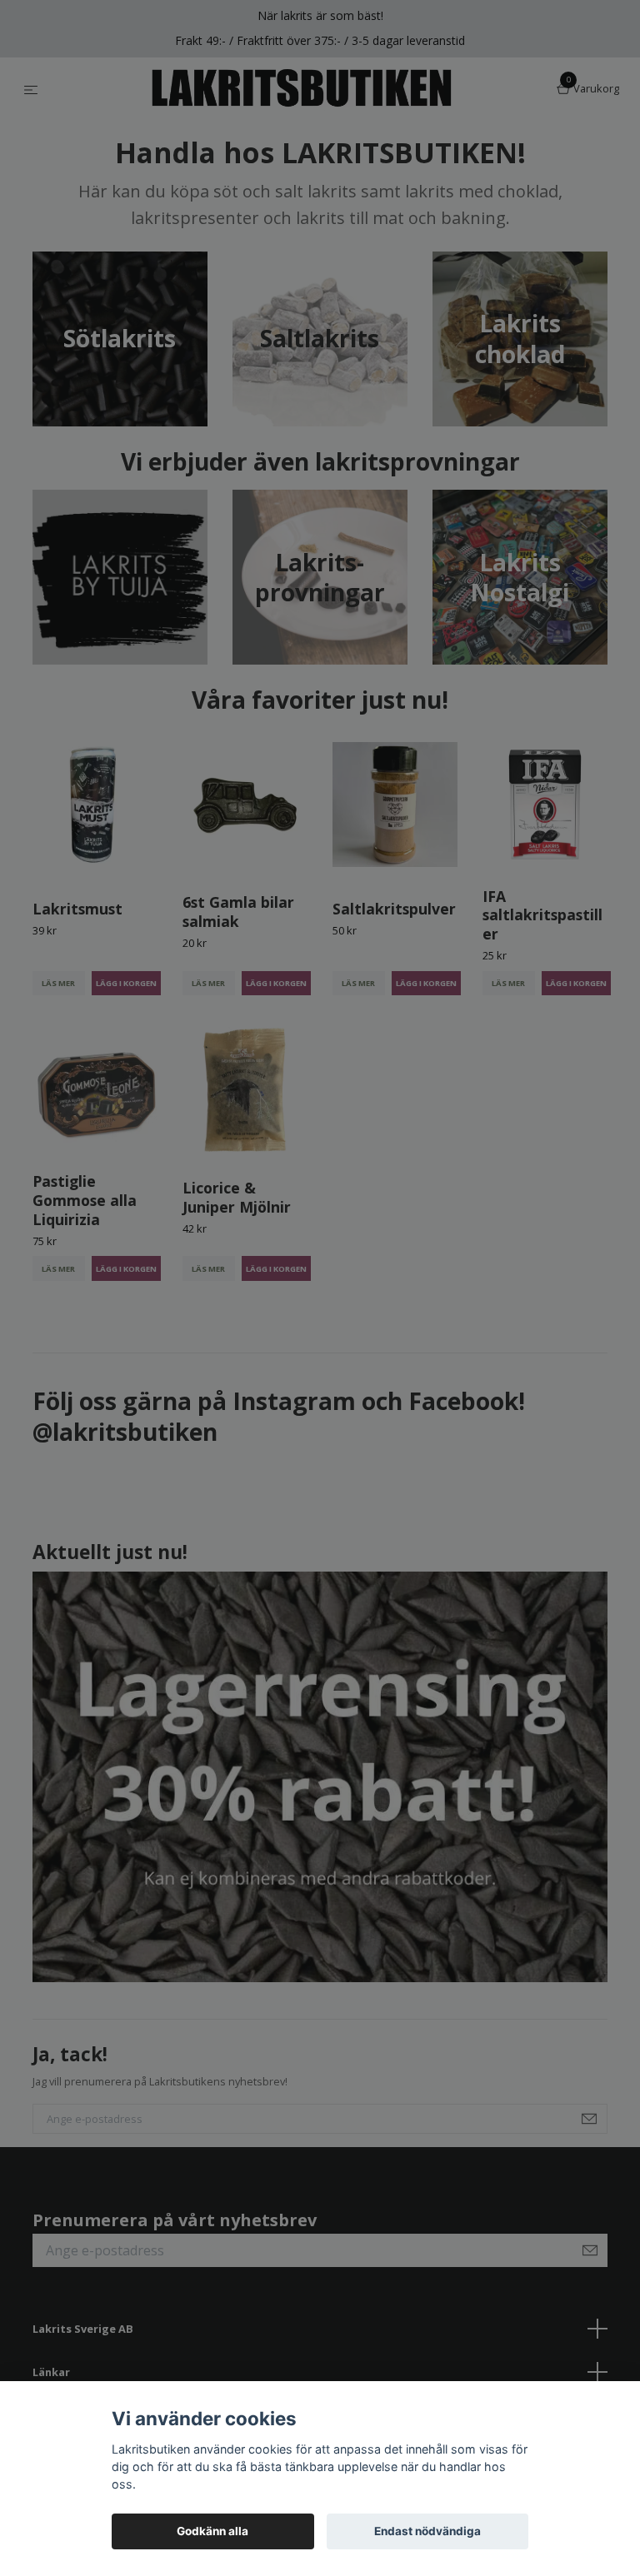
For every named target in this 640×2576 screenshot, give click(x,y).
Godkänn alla (212, 2531)
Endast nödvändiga (427, 2531)
